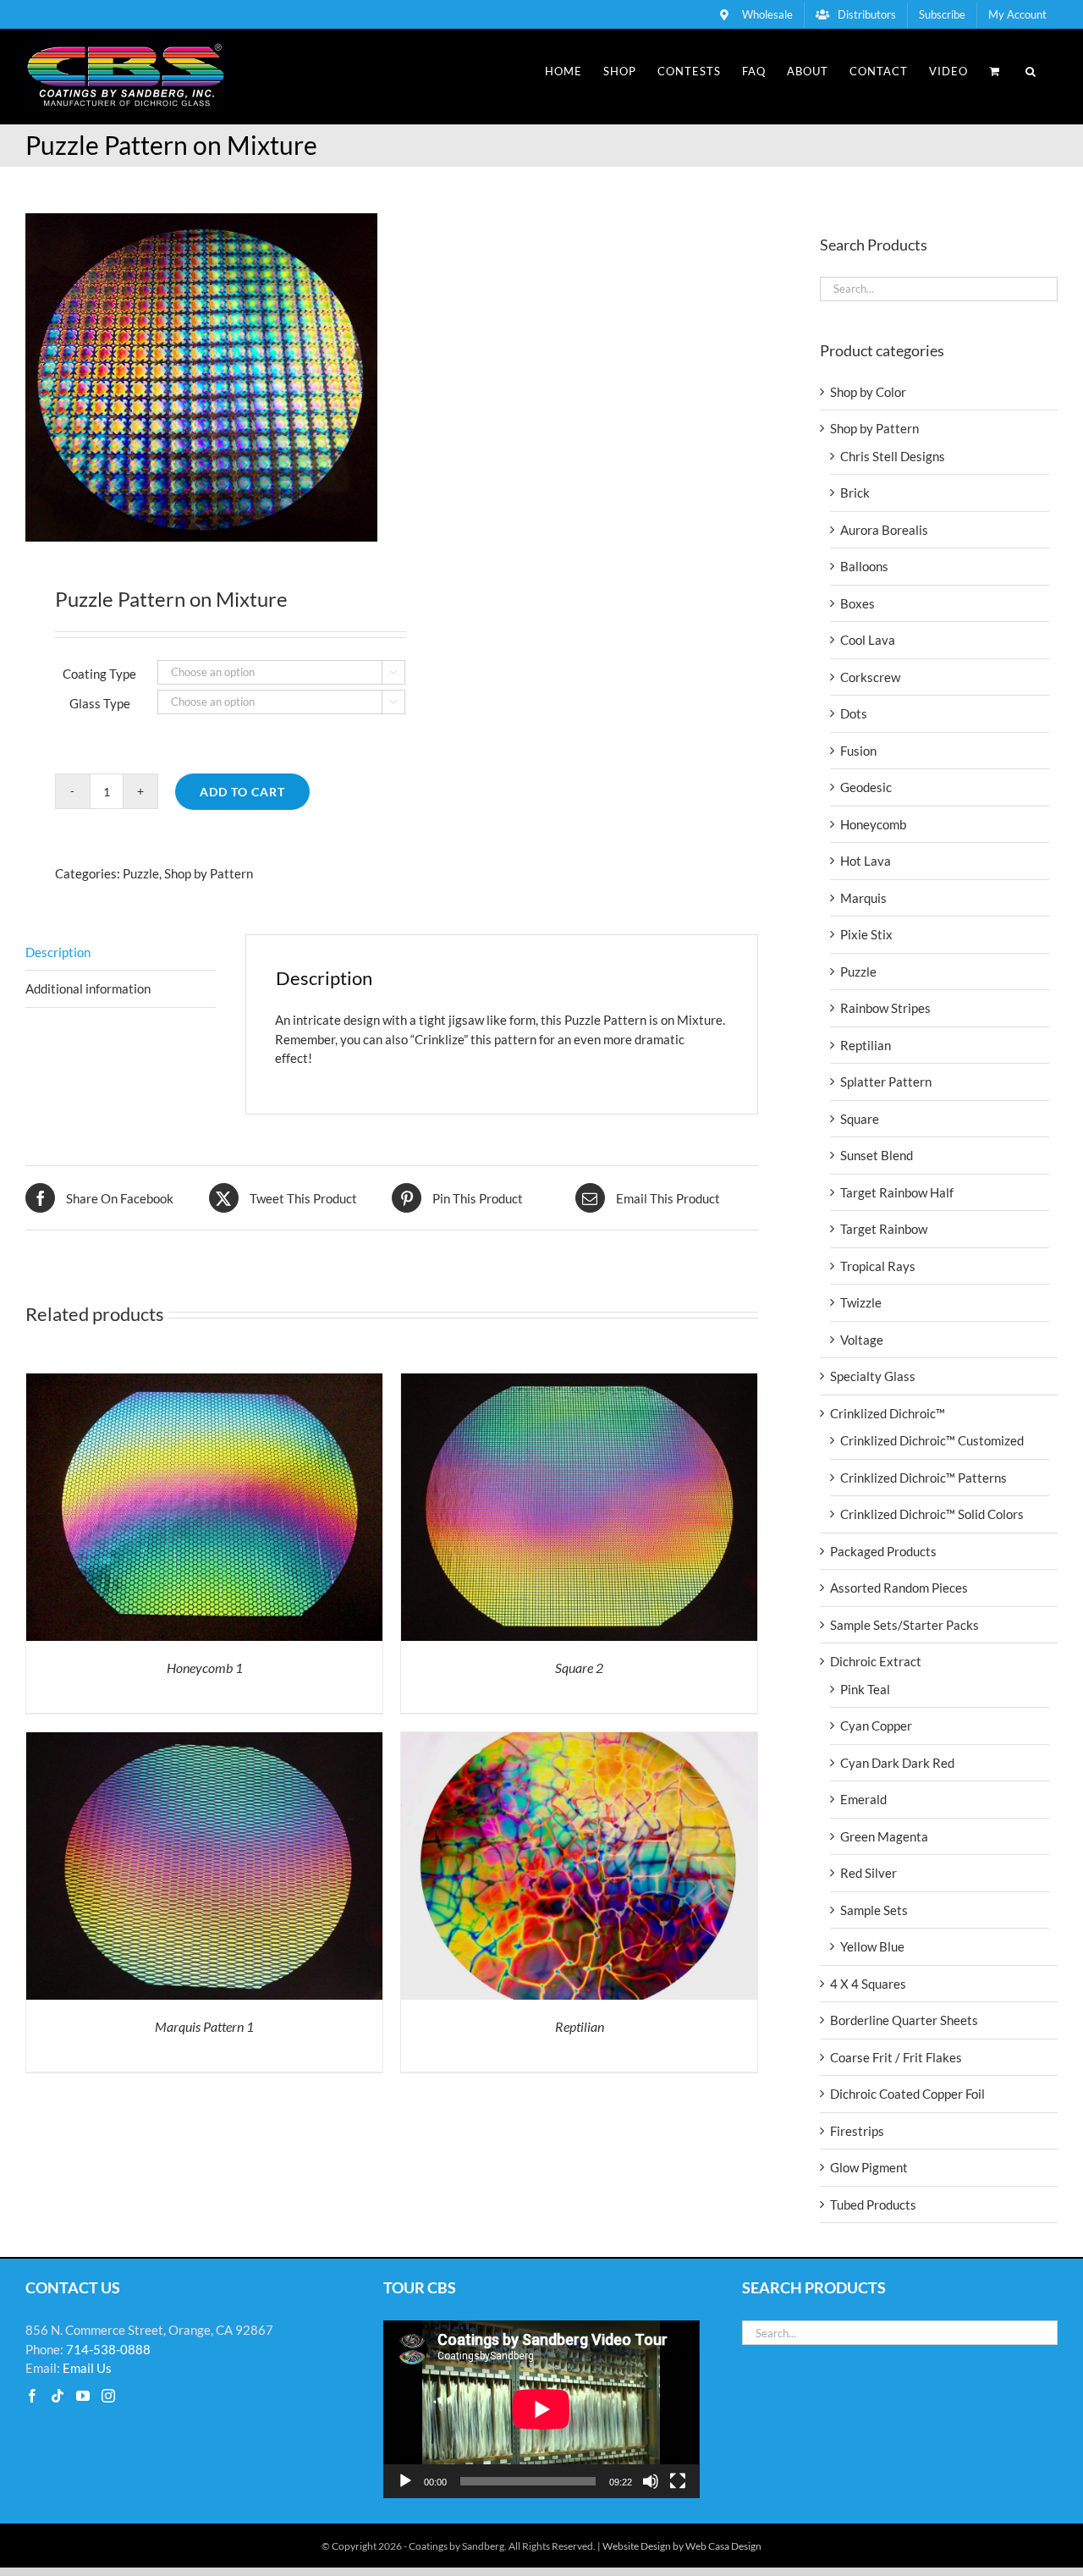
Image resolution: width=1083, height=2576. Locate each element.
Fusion (858, 751)
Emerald (863, 1799)
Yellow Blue (872, 1946)
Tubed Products (873, 2204)
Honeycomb (873, 824)
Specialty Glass (873, 1376)
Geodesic (866, 787)
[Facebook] (32, 2396)
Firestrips (857, 2131)
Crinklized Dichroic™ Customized (932, 1440)
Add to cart (242, 792)
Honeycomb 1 (205, 1668)
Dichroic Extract (876, 1661)
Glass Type (100, 703)
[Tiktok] (58, 2396)
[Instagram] (108, 2396)
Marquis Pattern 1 (204, 2026)
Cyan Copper (876, 1726)
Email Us (87, 2368)
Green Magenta (884, 1836)
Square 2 (579, 1668)
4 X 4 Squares (868, 1984)
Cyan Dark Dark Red (897, 1763)
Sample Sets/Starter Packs (904, 1625)
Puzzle (141, 873)
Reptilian (580, 2026)
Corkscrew (870, 677)
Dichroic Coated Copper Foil (907, 2094)
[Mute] (651, 2481)
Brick (855, 493)
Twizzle (861, 1302)
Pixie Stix (866, 934)
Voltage (862, 1340)
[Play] (405, 2481)
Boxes (858, 603)
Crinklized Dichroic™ (888, 1413)
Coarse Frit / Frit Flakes (896, 2057)
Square (860, 1119)
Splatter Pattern (886, 1082)
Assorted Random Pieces (899, 1588)
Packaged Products (883, 1551)
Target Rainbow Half (897, 1192)
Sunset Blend (877, 1155)
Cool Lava (868, 640)
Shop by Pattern (209, 873)
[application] (541, 2409)
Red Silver (869, 1873)
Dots (854, 713)
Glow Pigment (869, 2167)
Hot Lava (866, 861)
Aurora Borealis (884, 530)
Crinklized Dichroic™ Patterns (924, 1478)
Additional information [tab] (88, 988)
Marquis (863, 898)
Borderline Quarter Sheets (904, 2020)
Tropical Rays (878, 1266)
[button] (1031, 71)
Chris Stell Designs (893, 456)
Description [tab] (58, 952)
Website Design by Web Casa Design (682, 2546)
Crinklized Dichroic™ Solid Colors (932, 1514)
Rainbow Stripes (885, 1008)
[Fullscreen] (678, 2481)
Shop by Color (868, 392)
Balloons (864, 566)
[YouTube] (83, 2396)
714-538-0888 (108, 2349)
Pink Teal (865, 1689)
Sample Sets (874, 1910)
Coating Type (99, 674)
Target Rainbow (884, 1229)
